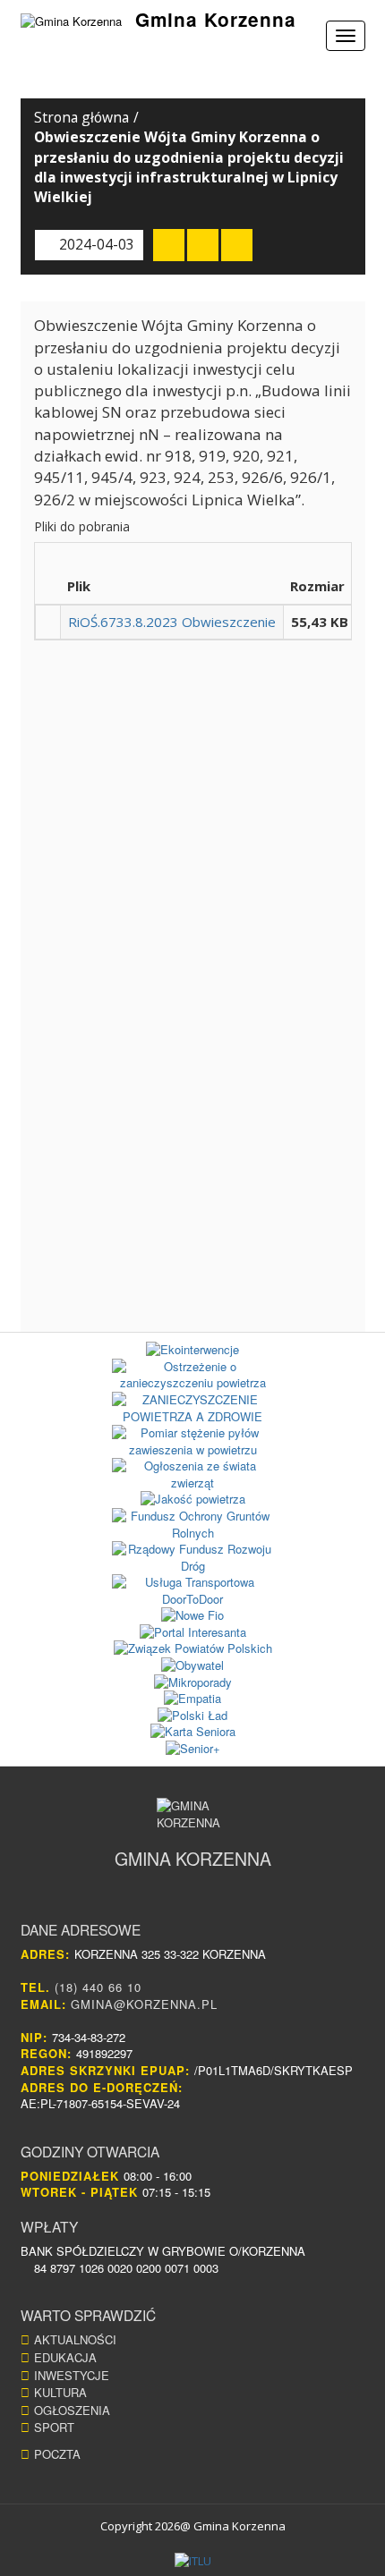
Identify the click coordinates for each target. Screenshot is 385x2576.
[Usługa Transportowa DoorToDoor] (193, 1591)
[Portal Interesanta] (193, 1633)
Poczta (57, 2454)
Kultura (60, 2392)
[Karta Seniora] (193, 1732)
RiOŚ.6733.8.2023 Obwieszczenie (172, 622)
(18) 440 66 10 (98, 1987)
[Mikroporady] (193, 1683)
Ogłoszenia (72, 2410)
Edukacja (65, 2357)
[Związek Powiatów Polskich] (193, 1649)
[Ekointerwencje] (193, 1350)
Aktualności (75, 2339)
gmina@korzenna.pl (144, 2004)
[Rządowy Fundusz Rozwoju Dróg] (193, 1558)
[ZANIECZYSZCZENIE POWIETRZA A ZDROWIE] (193, 1408)
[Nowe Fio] (193, 1616)
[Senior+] (193, 1749)
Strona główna (81, 117)
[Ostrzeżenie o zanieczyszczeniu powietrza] (193, 1375)
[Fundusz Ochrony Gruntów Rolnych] (193, 1525)
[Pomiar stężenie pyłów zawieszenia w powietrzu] (193, 1441)
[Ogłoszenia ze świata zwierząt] (193, 1474)
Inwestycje (72, 2375)
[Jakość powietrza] (193, 1500)
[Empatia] (193, 1699)
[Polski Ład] (193, 1716)
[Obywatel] (193, 1666)
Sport (54, 2427)
